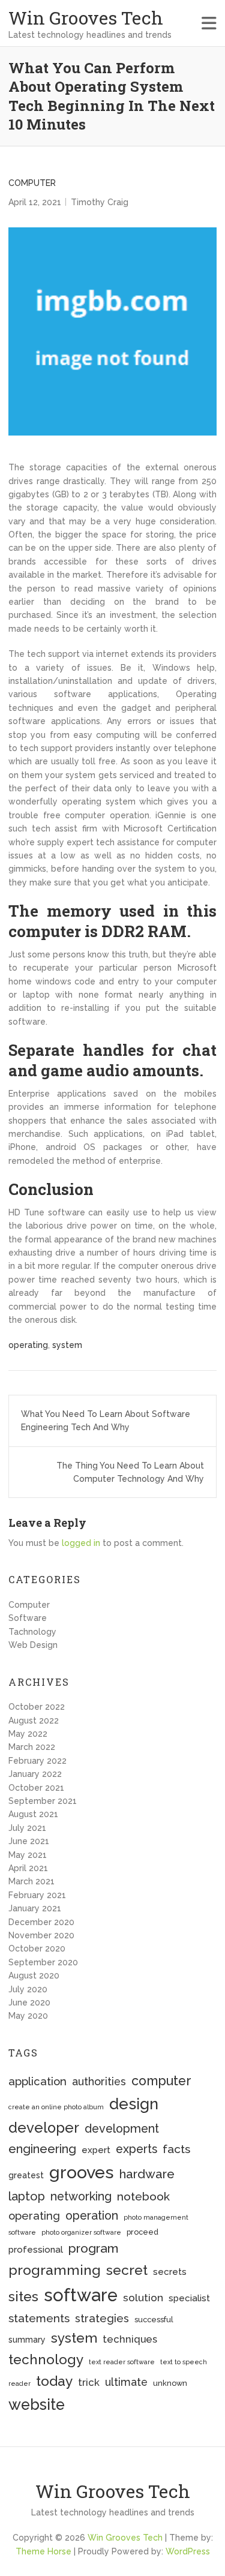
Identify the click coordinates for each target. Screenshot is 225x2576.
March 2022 (32, 1747)
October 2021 (36, 1788)
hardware (147, 2174)
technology (46, 2359)
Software (28, 1618)
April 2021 (28, 1868)
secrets (170, 2272)
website (37, 2404)
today (54, 2381)
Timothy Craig (100, 202)
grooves (82, 2172)
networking (81, 2197)
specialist (189, 2298)
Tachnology (32, 1632)
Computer (32, 183)
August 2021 (33, 1814)
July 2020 (28, 1989)
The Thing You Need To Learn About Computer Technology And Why (130, 1472)
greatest (26, 2175)
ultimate (126, 2382)
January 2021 (35, 1908)
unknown (170, 2383)
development (122, 2129)
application (37, 2081)
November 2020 (41, 1935)
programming (55, 2270)
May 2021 (28, 1855)
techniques (130, 2339)
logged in (81, 1543)
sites (23, 2296)
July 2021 (27, 1828)
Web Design (33, 1645)
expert (96, 2150)
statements (39, 2318)
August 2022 (34, 1721)
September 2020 (43, 1962)
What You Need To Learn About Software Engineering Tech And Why (106, 1421)
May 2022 (28, 1734)
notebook (143, 2197)
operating (28, 1345)
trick (89, 2382)
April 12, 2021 (35, 202)
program (93, 2248)
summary (27, 2340)
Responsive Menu (209, 23)
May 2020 (28, 2016)
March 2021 (31, 1881)
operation (92, 2216)
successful (154, 2320)
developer (44, 2128)
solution (143, 2298)
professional (36, 2250)
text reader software (122, 2362)
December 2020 (41, 1922)
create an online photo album (56, 2107)
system (67, 1345)
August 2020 (34, 1975)
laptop (27, 2196)
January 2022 (35, 1774)
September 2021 (43, 1801)
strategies (102, 2318)
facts (176, 2149)
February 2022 (37, 1761)
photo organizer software (81, 2232)
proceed (142, 2232)
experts (136, 2149)
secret (127, 2270)
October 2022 (37, 1707)
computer (161, 2081)
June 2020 (29, 2002)
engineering (42, 2149)
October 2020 (37, 1948)
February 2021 (37, 1895)
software (81, 2295)
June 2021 (29, 1841)
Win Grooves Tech (86, 18)
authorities (99, 2081)
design (134, 2104)
